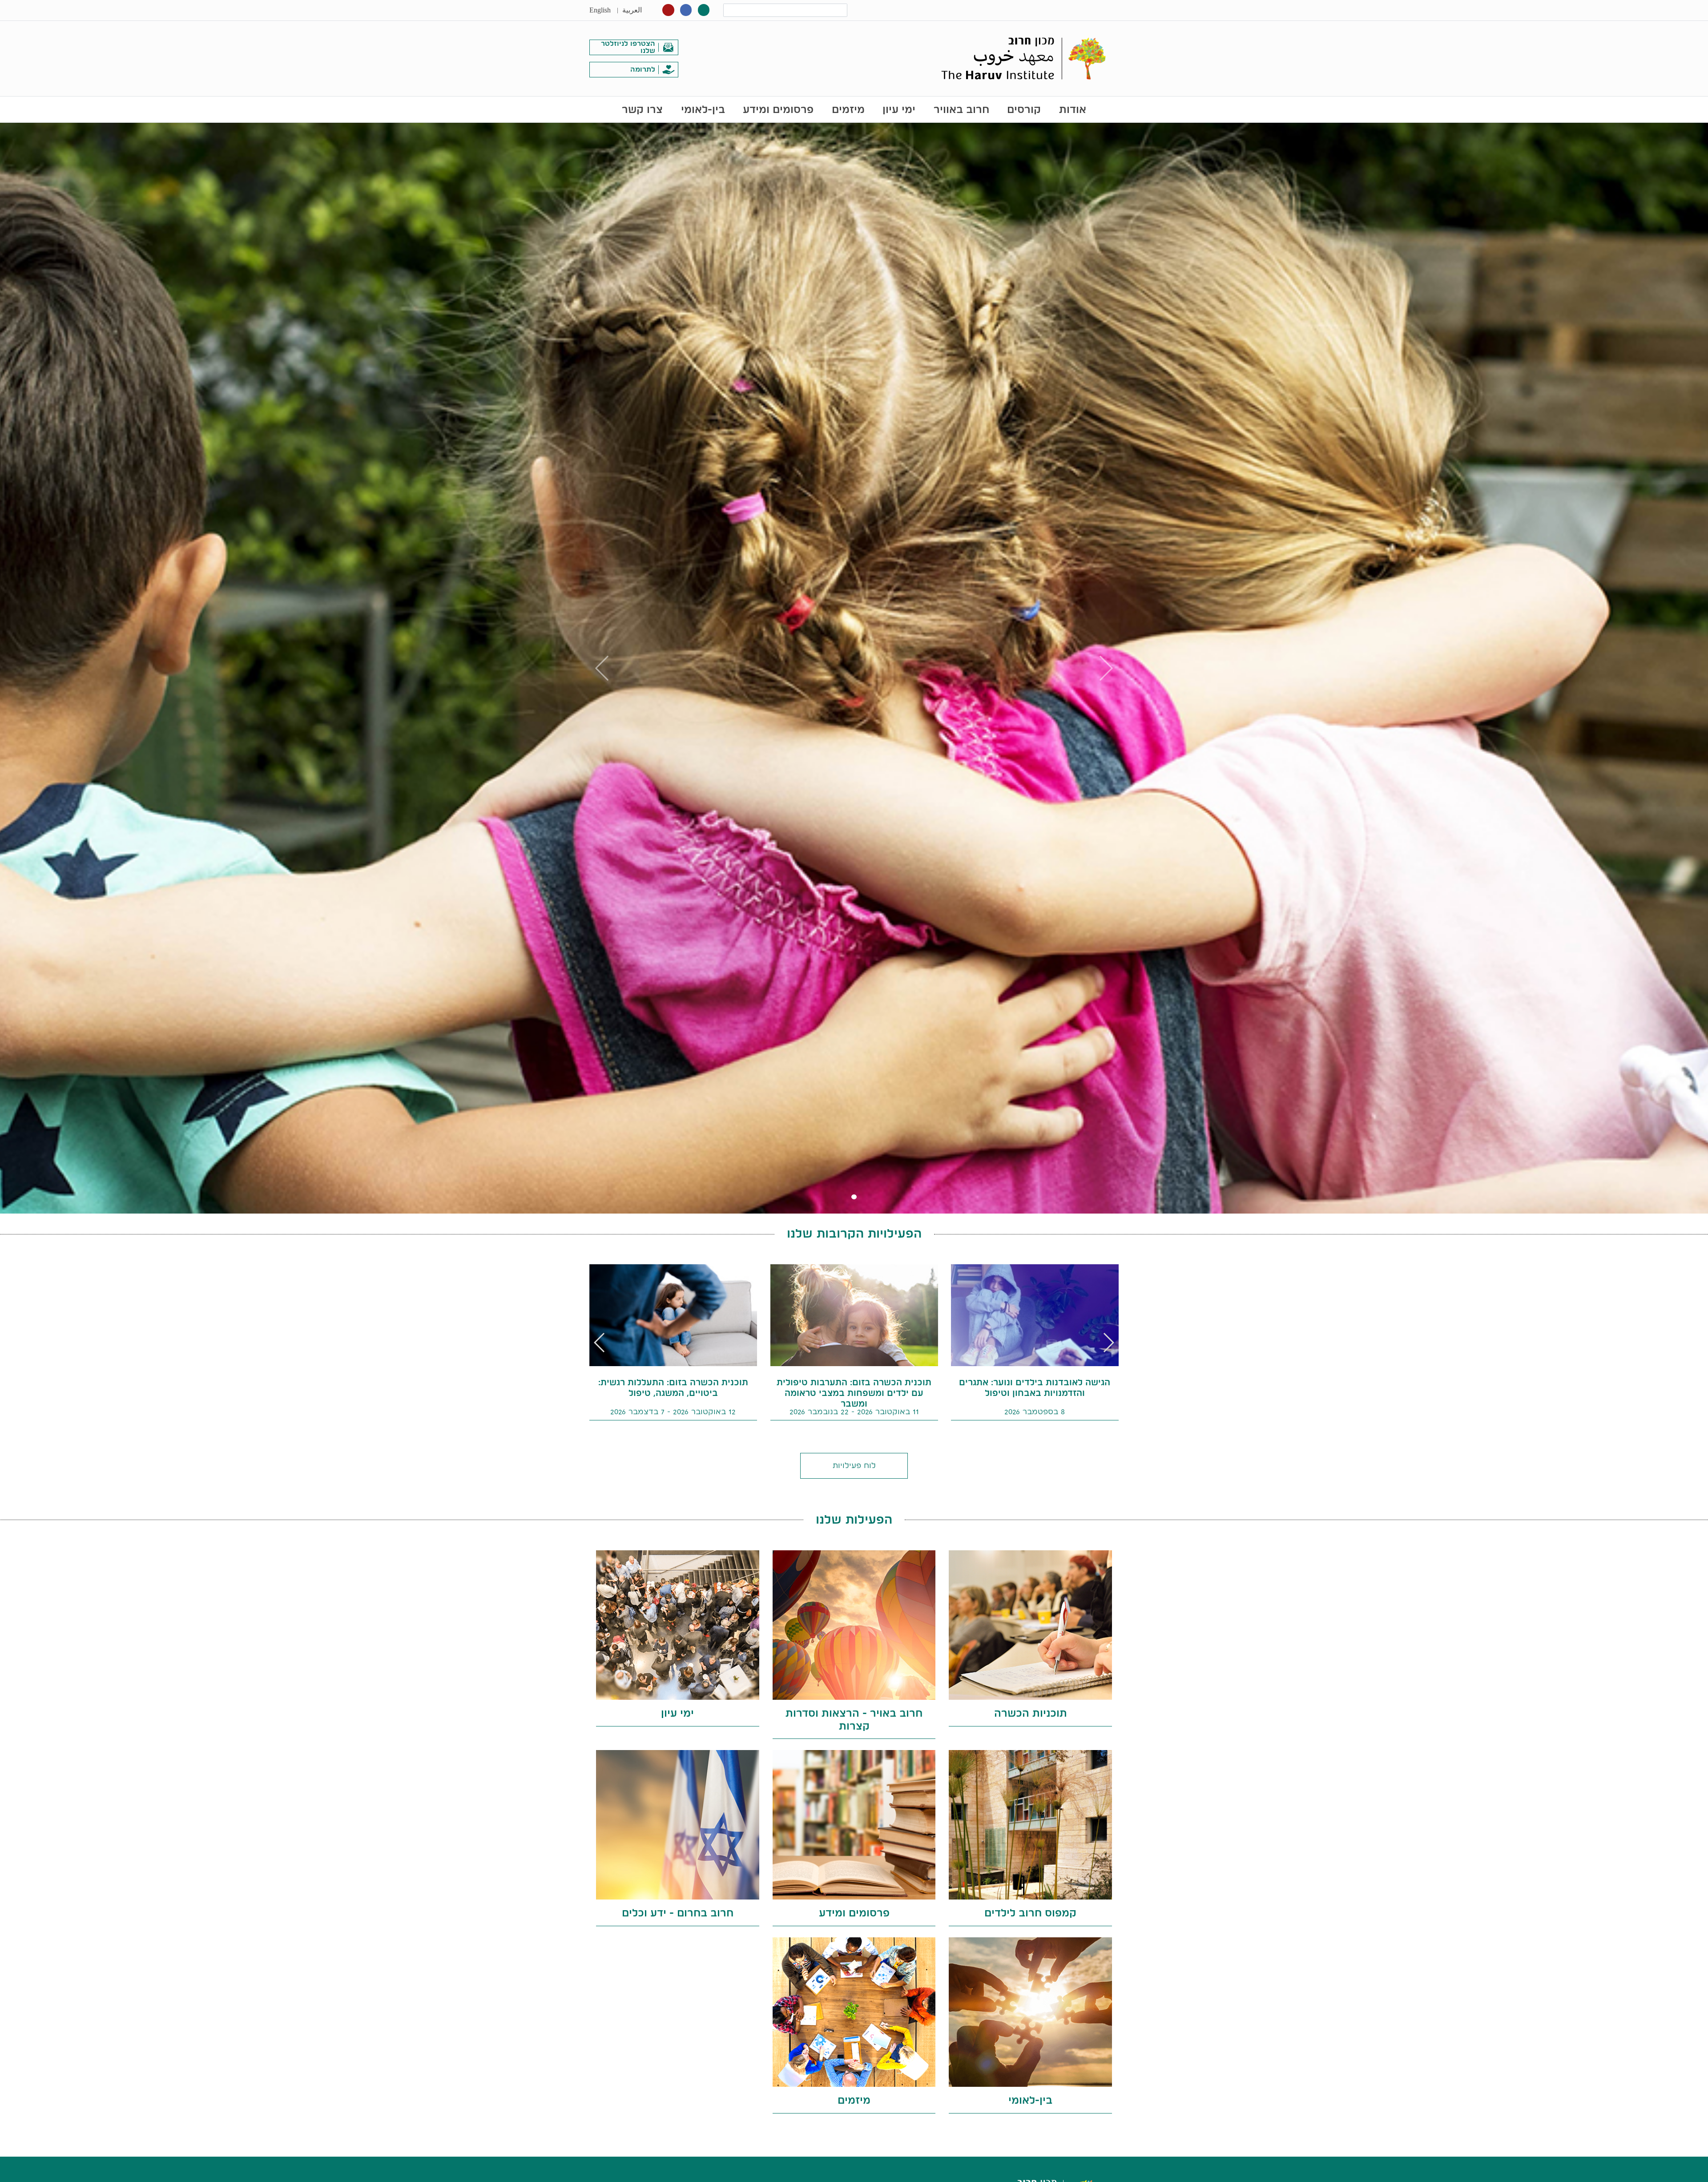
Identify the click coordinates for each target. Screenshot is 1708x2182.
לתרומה (643, 69)
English (600, 10)
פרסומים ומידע (778, 109)
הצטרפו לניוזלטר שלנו (628, 47)
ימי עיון (899, 109)
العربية (632, 10)
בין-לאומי (703, 109)
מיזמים (848, 109)
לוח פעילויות (854, 1465)
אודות (1073, 109)
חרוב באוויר (961, 109)
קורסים (1024, 109)
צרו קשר (642, 109)
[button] (600, 1343)
